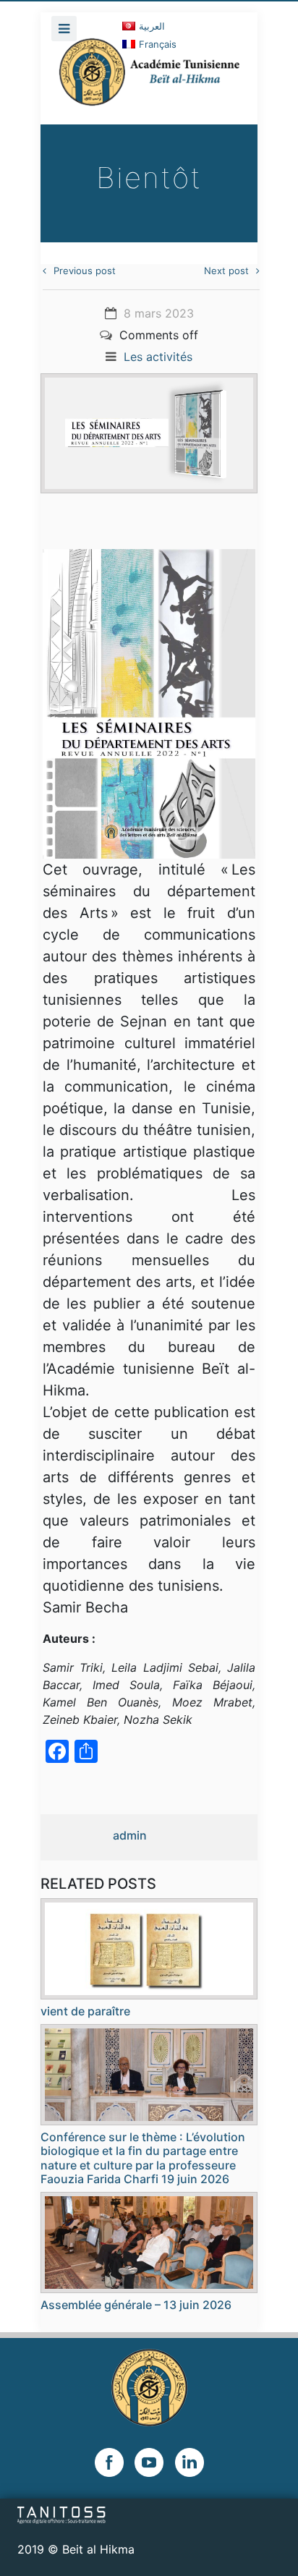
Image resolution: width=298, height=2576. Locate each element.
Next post (226, 271)
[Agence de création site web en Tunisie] (62, 2514)
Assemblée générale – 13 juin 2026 (136, 2305)
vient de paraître (85, 2011)
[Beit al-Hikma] (149, 81)
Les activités (158, 357)
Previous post (85, 271)
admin (130, 1835)
